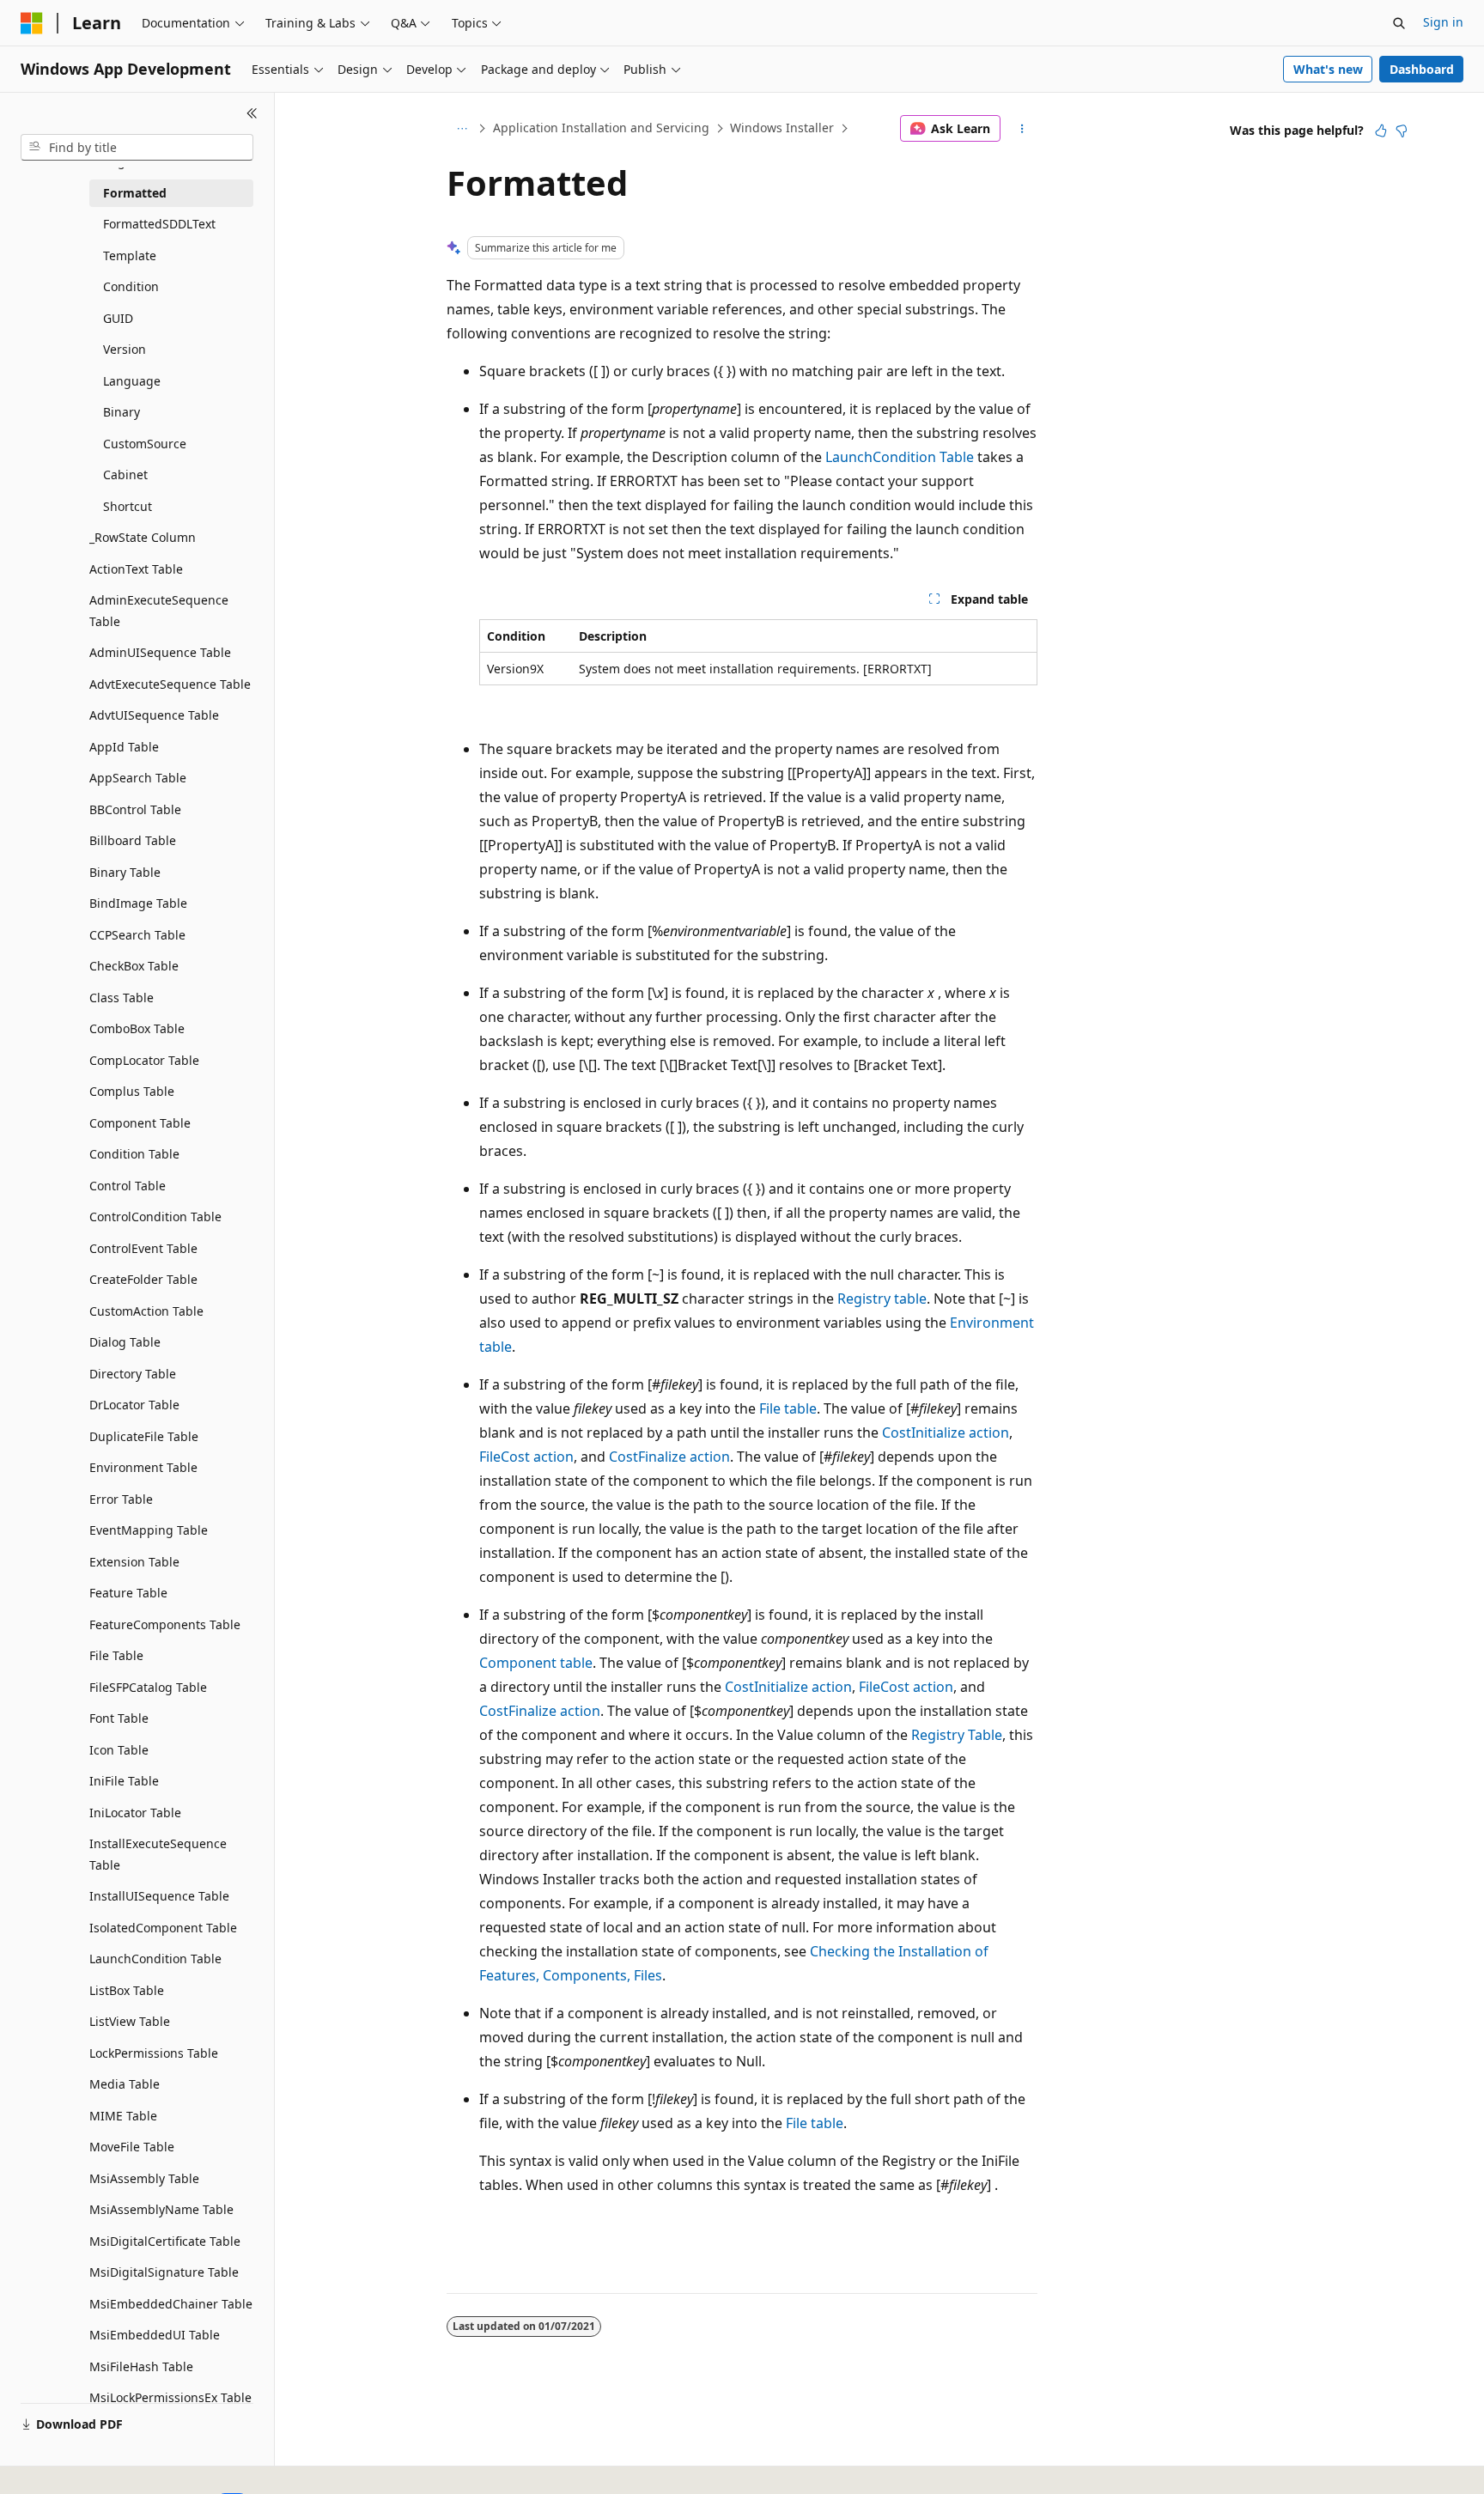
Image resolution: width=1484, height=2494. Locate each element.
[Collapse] (252, 113)
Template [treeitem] (130, 255)
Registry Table (957, 1735)
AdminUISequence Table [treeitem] (160, 652)
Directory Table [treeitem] (133, 1374)
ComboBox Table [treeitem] (137, 1028)
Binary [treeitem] (122, 412)
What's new (1328, 69)
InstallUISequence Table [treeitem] (159, 1896)
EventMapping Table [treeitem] (149, 1530)
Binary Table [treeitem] (125, 872)
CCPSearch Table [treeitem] (137, 935)
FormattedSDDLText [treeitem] (159, 224)
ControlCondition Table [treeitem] (155, 1217)
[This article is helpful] (1381, 131)
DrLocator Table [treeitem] (134, 1405)
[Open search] (1399, 23)
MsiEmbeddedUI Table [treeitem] (155, 2335)
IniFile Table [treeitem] (124, 1781)
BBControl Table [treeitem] (135, 809)
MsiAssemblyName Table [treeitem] (161, 2209)
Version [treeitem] (125, 349)
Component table (536, 1663)
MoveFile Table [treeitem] (132, 2147)
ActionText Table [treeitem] (136, 569)
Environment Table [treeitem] (143, 1467)
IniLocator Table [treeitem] (135, 1813)
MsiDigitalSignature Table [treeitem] (164, 2272)
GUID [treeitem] (118, 318)
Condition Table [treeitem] (134, 1154)
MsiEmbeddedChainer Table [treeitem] (171, 2304)
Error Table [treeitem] (121, 1499)
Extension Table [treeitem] (134, 1562)
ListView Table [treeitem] (130, 2021)
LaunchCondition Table (900, 457)
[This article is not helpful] (1402, 131)
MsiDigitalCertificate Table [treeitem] (165, 2241)
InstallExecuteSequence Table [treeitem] (158, 1854)
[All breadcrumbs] (462, 129)
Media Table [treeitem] (125, 2084)
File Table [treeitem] (116, 1655)
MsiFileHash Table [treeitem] (141, 2366)
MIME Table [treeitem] (123, 2116)
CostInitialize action (946, 1433)
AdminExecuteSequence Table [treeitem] (159, 611)
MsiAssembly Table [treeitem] (144, 2178)
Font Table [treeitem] (119, 1718)
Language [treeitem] (132, 381)
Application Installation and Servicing (601, 128)
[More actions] (1022, 129)
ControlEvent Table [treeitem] (143, 1248)
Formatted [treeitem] (135, 193)
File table (788, 1408)
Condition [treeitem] (131, 286)
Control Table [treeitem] (128, 1186)
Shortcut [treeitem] (128, 506)
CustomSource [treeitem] (145, 444)
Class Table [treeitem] (122, 998)
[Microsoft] (32, 23)
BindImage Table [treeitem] (138, 903)
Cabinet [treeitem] (125, 474)
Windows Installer (782, 128)
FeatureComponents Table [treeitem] (165, 1624)
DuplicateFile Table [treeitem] (144, 1436)
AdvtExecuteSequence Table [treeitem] (170, 684)
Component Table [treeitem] (140, 1123)
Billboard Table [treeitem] (133, 840)
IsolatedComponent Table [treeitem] (163, 1928)
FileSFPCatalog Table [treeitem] (148, 1687)
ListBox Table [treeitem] (127, 1990)
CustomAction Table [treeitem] (146, 1311)
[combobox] (137, 148)
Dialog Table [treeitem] (125, 1342)
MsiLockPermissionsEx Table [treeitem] (170, 2397)
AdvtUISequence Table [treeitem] (154, 715)
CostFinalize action (669, 1457)
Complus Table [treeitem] (132, 1091)
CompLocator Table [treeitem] (144, 1060)
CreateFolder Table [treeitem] (143, 1279)
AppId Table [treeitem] (124, 747)
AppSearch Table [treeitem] (138, 778)
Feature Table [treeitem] (128, 1593)
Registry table (882, 1299)
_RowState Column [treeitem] (143, 537)
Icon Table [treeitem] (119, 1750)
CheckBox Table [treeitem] (134, 966)
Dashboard (1422, 69)
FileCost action (526, 1457)
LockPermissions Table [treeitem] (154, 2053)
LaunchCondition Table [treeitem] (155, 1959)
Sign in (1443, 22)
